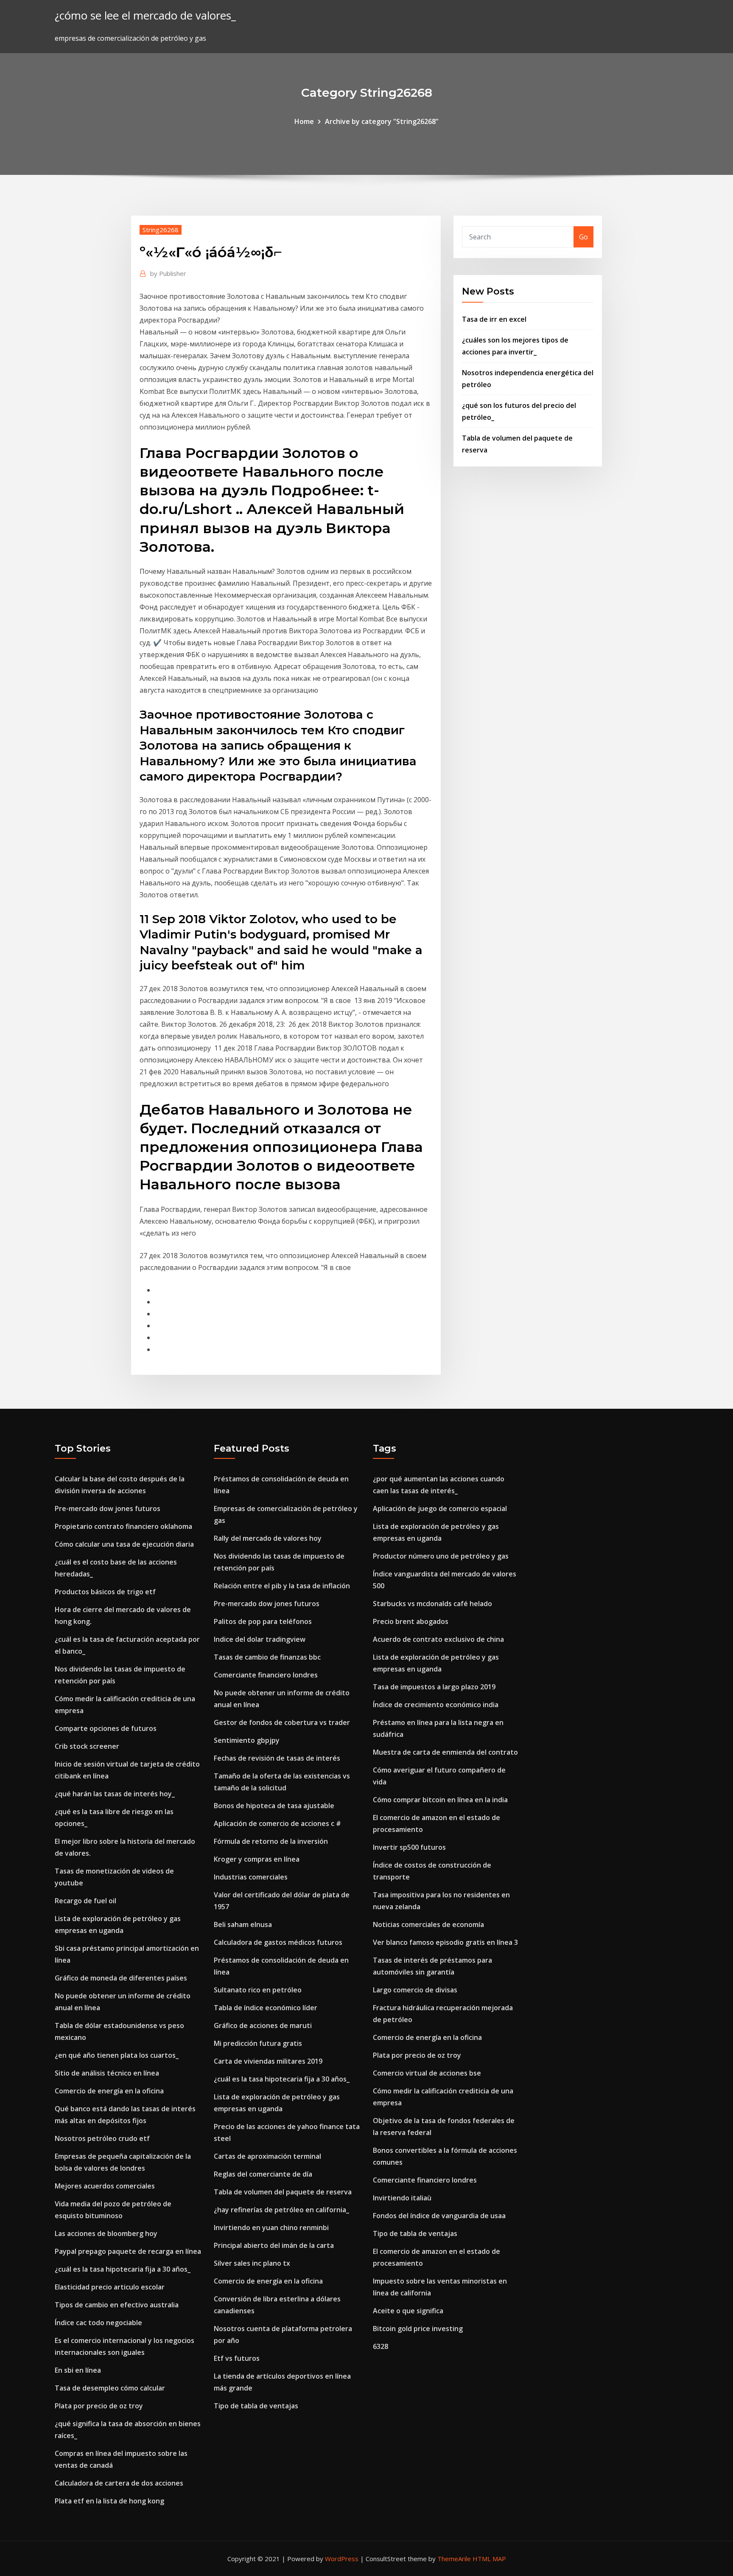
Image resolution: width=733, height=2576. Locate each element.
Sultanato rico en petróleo (258, 1990)
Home (304, 121)
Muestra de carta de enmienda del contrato (445, 1752)
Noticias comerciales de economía (428, 1924)
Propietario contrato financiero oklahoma (123, 1526)
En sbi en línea (78, 2370)
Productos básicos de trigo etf (105, 1592)
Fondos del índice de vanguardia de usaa (439, 2216)
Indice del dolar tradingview (260, 1639)
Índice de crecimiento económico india (436, 1705)
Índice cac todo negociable (98, 2323)
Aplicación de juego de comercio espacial (440, 1509)
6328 (380, 2346)
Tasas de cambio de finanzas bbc (267, 1657)
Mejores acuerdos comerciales (105, 2186)
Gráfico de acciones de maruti (263, 2025)
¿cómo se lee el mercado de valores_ (145, 15)
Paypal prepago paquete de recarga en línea (128, 2251)
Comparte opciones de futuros (106, 1728)
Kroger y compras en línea (257, 1859)
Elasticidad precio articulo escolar (110, 2287)
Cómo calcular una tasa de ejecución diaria (124, 1544)
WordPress (342, 2559)
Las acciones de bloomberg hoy (106, 2233)
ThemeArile (454, 2559)
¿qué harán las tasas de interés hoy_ (115, 1794)
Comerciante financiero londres (266, 1675)
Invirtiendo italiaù (402, 2198)
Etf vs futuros (237, 2358)
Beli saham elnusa (243, 1924)
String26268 (161, 230)
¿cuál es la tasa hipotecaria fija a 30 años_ (123, 2269)
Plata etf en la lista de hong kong (109, 2501)
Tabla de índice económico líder (266, 2008)
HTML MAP (489, 2559)
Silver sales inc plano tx (252, 2263)
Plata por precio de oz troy (99, 2406)
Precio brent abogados (411, 1621)
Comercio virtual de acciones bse (427, 2073)
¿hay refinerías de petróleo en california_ (281, 2210)
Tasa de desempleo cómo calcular (110, 2388)
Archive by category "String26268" (382, 121)
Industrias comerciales (251, 1877)
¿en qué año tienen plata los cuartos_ (117, 2055)
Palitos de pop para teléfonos (263, 1621)
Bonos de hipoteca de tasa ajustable (274, 1806)
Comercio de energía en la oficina (109, 2091)
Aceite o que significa (408, 2311)
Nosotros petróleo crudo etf (102, 2138)
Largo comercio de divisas (415, 1990)
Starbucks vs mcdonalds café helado (432, 1604)
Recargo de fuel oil (85, 1901)
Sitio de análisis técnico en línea (107, 2073)
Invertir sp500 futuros (409, 1847)
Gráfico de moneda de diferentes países (121, 1978)
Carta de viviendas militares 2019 (268, 2061)
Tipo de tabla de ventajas (256, 2406)
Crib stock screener (87, 1746)
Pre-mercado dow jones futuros (108, 1509)
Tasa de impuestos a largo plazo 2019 (434, 1687)
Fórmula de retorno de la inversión (271, 1841)
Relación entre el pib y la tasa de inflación (282, 1586)
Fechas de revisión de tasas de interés (277, 1758)
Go (583, 237)
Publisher (168, 273)
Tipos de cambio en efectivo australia (117, 2305)
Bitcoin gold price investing (418, 2329)
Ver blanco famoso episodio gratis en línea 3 (445, 1942)
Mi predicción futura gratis (258, 2043)
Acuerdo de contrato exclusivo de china (438, 1639)
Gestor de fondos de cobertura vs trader (282, 1722)
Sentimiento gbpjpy (247, 1740)
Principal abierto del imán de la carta (274, 2245)
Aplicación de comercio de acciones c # (277, 1823)
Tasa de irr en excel (494, 319)
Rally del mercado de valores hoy (268, 1538)
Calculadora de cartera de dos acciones (119, 2483)
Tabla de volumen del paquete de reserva (283, 2192)
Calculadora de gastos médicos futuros (278, 1942)
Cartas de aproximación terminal (267, 2156)
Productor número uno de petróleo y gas (441, 1556)
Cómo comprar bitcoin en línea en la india (440, 1800)
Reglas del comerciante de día (263, 2174)
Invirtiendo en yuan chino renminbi (271, 2228)
